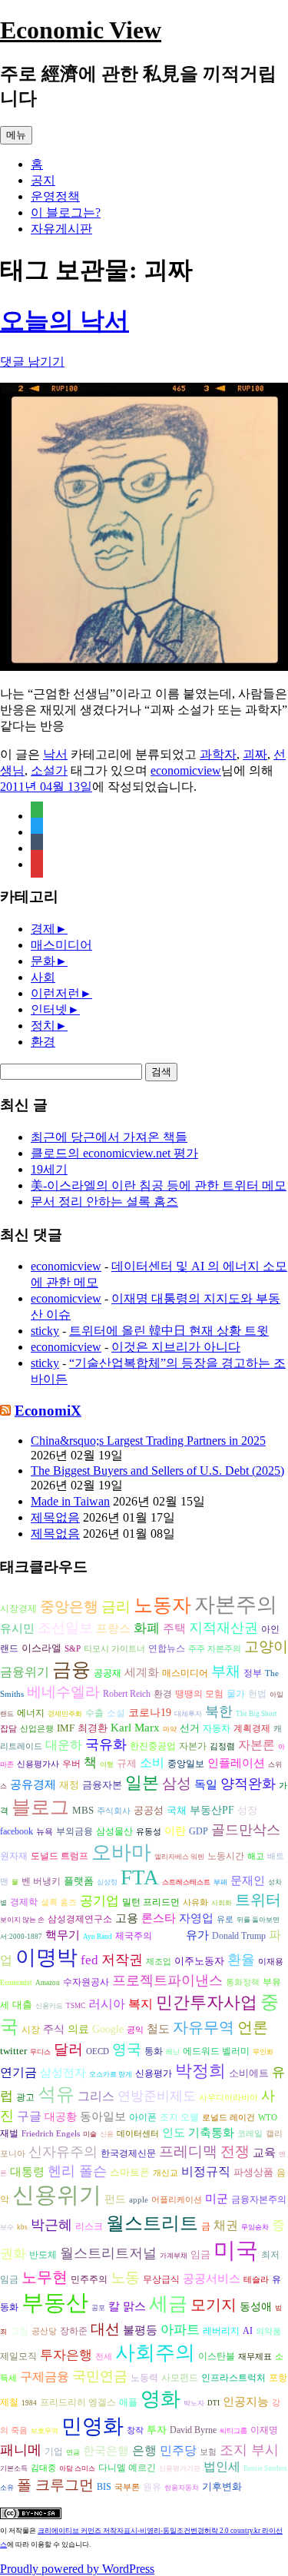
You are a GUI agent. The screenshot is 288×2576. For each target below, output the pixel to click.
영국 (127, 2049)
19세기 (49, 1169)
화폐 (147, 1628)
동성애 (256, 2307)
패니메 (21, 2450)
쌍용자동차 (182, 2488)
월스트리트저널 (108, 2253)
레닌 (173, 2052)
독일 (206, 1784)
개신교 (166, 2173)
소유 (7, 2488)
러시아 (107, 2004)
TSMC (76, 2006)
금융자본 (102, 1785)
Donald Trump (239, 1936)
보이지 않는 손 (22, 1920)
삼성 (177, 1783)
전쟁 (235, 2151)
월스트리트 (152, 2223)
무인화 (263, 2052)
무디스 (40, 2052)
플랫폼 (79, 1881)
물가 (236, 1694)
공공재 (108, 1673)
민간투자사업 (207, 2002)
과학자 (218, 754)
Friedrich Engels (51, 2134)
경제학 (24, 1902)
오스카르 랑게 (111, 2074)
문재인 (248, 1881)
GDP (199, 1832)
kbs (22, 2227)
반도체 (43, 2255)
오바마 (121, 1852)
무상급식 (161, 2280)
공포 (98, 2308)
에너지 (31, 1713)
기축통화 (211, 2132)
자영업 (196, 1918)
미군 (217, 2199)
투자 (157, 2430)
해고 (256, 1856)
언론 (253, 2027)
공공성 (149, 1810)
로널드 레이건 (228, 2118)
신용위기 (57, 2195)
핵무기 (63, 1935)
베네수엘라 (63, 1692)
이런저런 (55, 993)
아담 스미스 (77, 2468)
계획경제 (252, 1729)
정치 (43, 1026)
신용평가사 (38, 1764)
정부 (253, 1673)
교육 (264, 2152)
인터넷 (49, 1009)
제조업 (159, 1962)
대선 (105, 2329)
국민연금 (100, 2376)
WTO (268, 2118)
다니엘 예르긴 (127, 2468)
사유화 (195, 1902)
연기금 (18, 2072)
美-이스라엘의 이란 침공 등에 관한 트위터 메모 (159, 1185)
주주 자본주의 (215, 1649)
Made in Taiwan (70, 1501)
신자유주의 (63, 2152)
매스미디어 (61, 945)
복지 (141, 2004)
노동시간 (226, 1856)
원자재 (14, 1856)
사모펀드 (180, 2378)
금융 (71, 1670)
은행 (144, 2450)
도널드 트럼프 (60, 1856)
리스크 (89, 2226)
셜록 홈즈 (59, 1902)
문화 (43, 961)
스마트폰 (130, 2172)
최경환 (93, 1728)
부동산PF (212, 1810)
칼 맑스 (127, 2306)
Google (108, 2029)
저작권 (122, 1960)
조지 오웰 (179, 2117)
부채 (226, 1671)
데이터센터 (138, 2134)
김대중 (43, 2468)
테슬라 (256, 2280)
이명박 (46, 1957)
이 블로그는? (66, 212)
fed (89, 1960)
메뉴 (16, 135)
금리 (116, 1607)
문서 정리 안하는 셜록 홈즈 (104, 1202)
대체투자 (188, 1714)
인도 (174, 2132)
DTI (214, 2403)
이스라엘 (41, 1648)
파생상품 (253, 2172)
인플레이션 (236, 1763)
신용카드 (49, 2006)
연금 (73, 2452)
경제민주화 (65, 1714)
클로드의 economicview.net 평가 (114, 1153)
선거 (190, 1728)
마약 (170, 1729)
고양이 (266, 1647)
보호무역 (45, 2431)
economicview (186, 770)
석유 (56, 2094)
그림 (19, 2331)
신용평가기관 (180, 2468)
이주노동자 (199, 1961)
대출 (22, 2005)
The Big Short (257, 1714)
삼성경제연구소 (80, 1919)
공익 (135, 2030)
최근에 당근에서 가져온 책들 (109, 1137)
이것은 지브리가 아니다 (176, 1347)
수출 (94, 1713)
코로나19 (150, 1713)
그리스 (96, 2096)
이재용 (271, 1962)
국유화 (106, 1744)
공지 (43, 180)
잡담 (8, 1729)
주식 (54, 2029)
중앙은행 (69, 1607)
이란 (175, 1831)
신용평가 (154, 2074)
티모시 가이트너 (114, 1649)
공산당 (44, 2331)
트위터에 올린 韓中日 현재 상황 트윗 (169, 1331)
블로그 (40, 1807)
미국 (236, 2250)
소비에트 (249, 2073)
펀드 (115, 2199)
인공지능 (246, 2401)
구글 (29, 2116)
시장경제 (18, 1608)
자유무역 (204, 2027)
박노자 (194, 2403)
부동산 (55, 2302)
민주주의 (89, 2280)
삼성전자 (63, 2072)
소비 (152, 1763)
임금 (200, 2254)
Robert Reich (127, 1694)
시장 (31, 2030)
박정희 (200, 2071)
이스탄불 (217, 2357)
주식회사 (114, 1811)
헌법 (257, 1694)
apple (139, 2200)
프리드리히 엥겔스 (78, 2402)
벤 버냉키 (41, 1881)
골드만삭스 (246, 1830)
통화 (154, 2052)
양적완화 (248, 1784)
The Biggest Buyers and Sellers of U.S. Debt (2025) (157, 1471)
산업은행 (37, 1729)
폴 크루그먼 (55, 2485)
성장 (247, 1810)
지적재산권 (223, 1628)
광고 (25, 2097)
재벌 (9, 2133)
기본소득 (14, 2468)
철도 (158, 2029)
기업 (54, 2452)
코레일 (250, 2134)
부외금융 (74, 1832)
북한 (219, 1711)
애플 (128, 2403)
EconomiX (48, 1411)
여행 (107, 1764)
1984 (29, 2403)
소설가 (49, 770)
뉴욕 (45, 1832)
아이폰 (143, 2117)
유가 (197, 1935)
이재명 (264, 2430)
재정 (69, 1785)
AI (248, 2331)
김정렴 (222, 1746)
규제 (127, 1763)
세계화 (142, 1672)
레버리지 (221, 2331)
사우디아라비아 (228, 2098)
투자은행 (66, 2355)
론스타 (159, 1918)
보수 (7, 2227)
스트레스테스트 (186, 1882)
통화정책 (243, 1982)
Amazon (48, 1983)
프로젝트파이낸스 (167, 1980)
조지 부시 (249, 2450)
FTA (140, 1877)
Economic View (81, 30)
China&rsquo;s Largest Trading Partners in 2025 (148, 1441)
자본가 (193, 1746)
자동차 (217, 1728)
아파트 (180, 2330)
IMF (66, 1728)
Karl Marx (135, 1728)
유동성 (149, 1832)
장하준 (74, 2331)
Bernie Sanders (265, 2468)
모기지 (214, 2305)
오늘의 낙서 (65, 320)
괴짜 (255, 754)
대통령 (27, 2172)
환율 (241, 1960)
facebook (17, 1832)
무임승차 (255, 2227)
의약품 (268, 2331)
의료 (78, 2029)
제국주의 (134, 1936)
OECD (98, 2052)
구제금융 (45, 2377)
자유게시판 (61, 229)
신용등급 (169, 1937)
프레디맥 (188, 2151)
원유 (152, 2487)
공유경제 (33, 1784)
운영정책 (55, 196)
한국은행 (106, 2451)
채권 (226, 2225)
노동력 (144, 2378)
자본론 (257, 1745)
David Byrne (193, 2430)
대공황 (61, 2117)
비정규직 (206, 2171)
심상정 (107, 1882)
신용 (107, 2134)
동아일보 (103, 2116)
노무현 (45, 2277)
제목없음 (55, 1517)
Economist (16, 1983)
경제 (43, 929)
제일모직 (18, 2357)
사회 (43, 977)
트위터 (258, 1900)
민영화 (93, 2426)
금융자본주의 (259, 2199)
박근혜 (51, 2225)
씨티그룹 (233, 2431)
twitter (13, 2051)
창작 (135, 2430)
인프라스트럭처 (233, 2378)
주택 (174, 1628)
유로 (225, 1919)
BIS (104, 2487)
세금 (168, 2303)
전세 (104, 2357)
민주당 (178, 2450)
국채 (177, 1810)
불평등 (140, 2330)
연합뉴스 (167, 1648)
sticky (45, 1331)
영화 (161, 2399)
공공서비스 (212, 2278)
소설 (116, 1713)
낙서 (55, 754)
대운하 (64, 1745)
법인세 (222, 2466)
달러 (68, 2049)
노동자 (162, 1605)
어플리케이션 (177, 2200)
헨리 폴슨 (77, 2171)
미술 (90, 2134)
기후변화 (222, 2486)
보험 (208, 2452)
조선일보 (65, 1628)
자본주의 (236, 1605)
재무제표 (255, 2357)
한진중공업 (153, 1746)
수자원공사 (86, 1982)
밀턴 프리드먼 (151, 1902)
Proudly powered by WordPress (77, 2569)
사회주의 (155, 2353)
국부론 (127, 2487)
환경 (43, 1042)
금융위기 (25, 1672)
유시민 (17, 1628)
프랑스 (113, 1628)
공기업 (99, 1901)
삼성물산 (114, 1831)
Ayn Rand (98, 1937)
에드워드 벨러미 (216, 2052)
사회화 (222, 1903)
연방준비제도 (157, 2096)
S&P (73, 1649)
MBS (83, 1810)
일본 (142, 1783)
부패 (220, 1882)
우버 (71, 1764)
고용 (127, 1918)
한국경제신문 (128, 2154)
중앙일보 (186, 1764)
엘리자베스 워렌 (179, 1857)
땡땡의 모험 (199, 1694)
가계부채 (174, 2256)
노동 (125, 2277)
